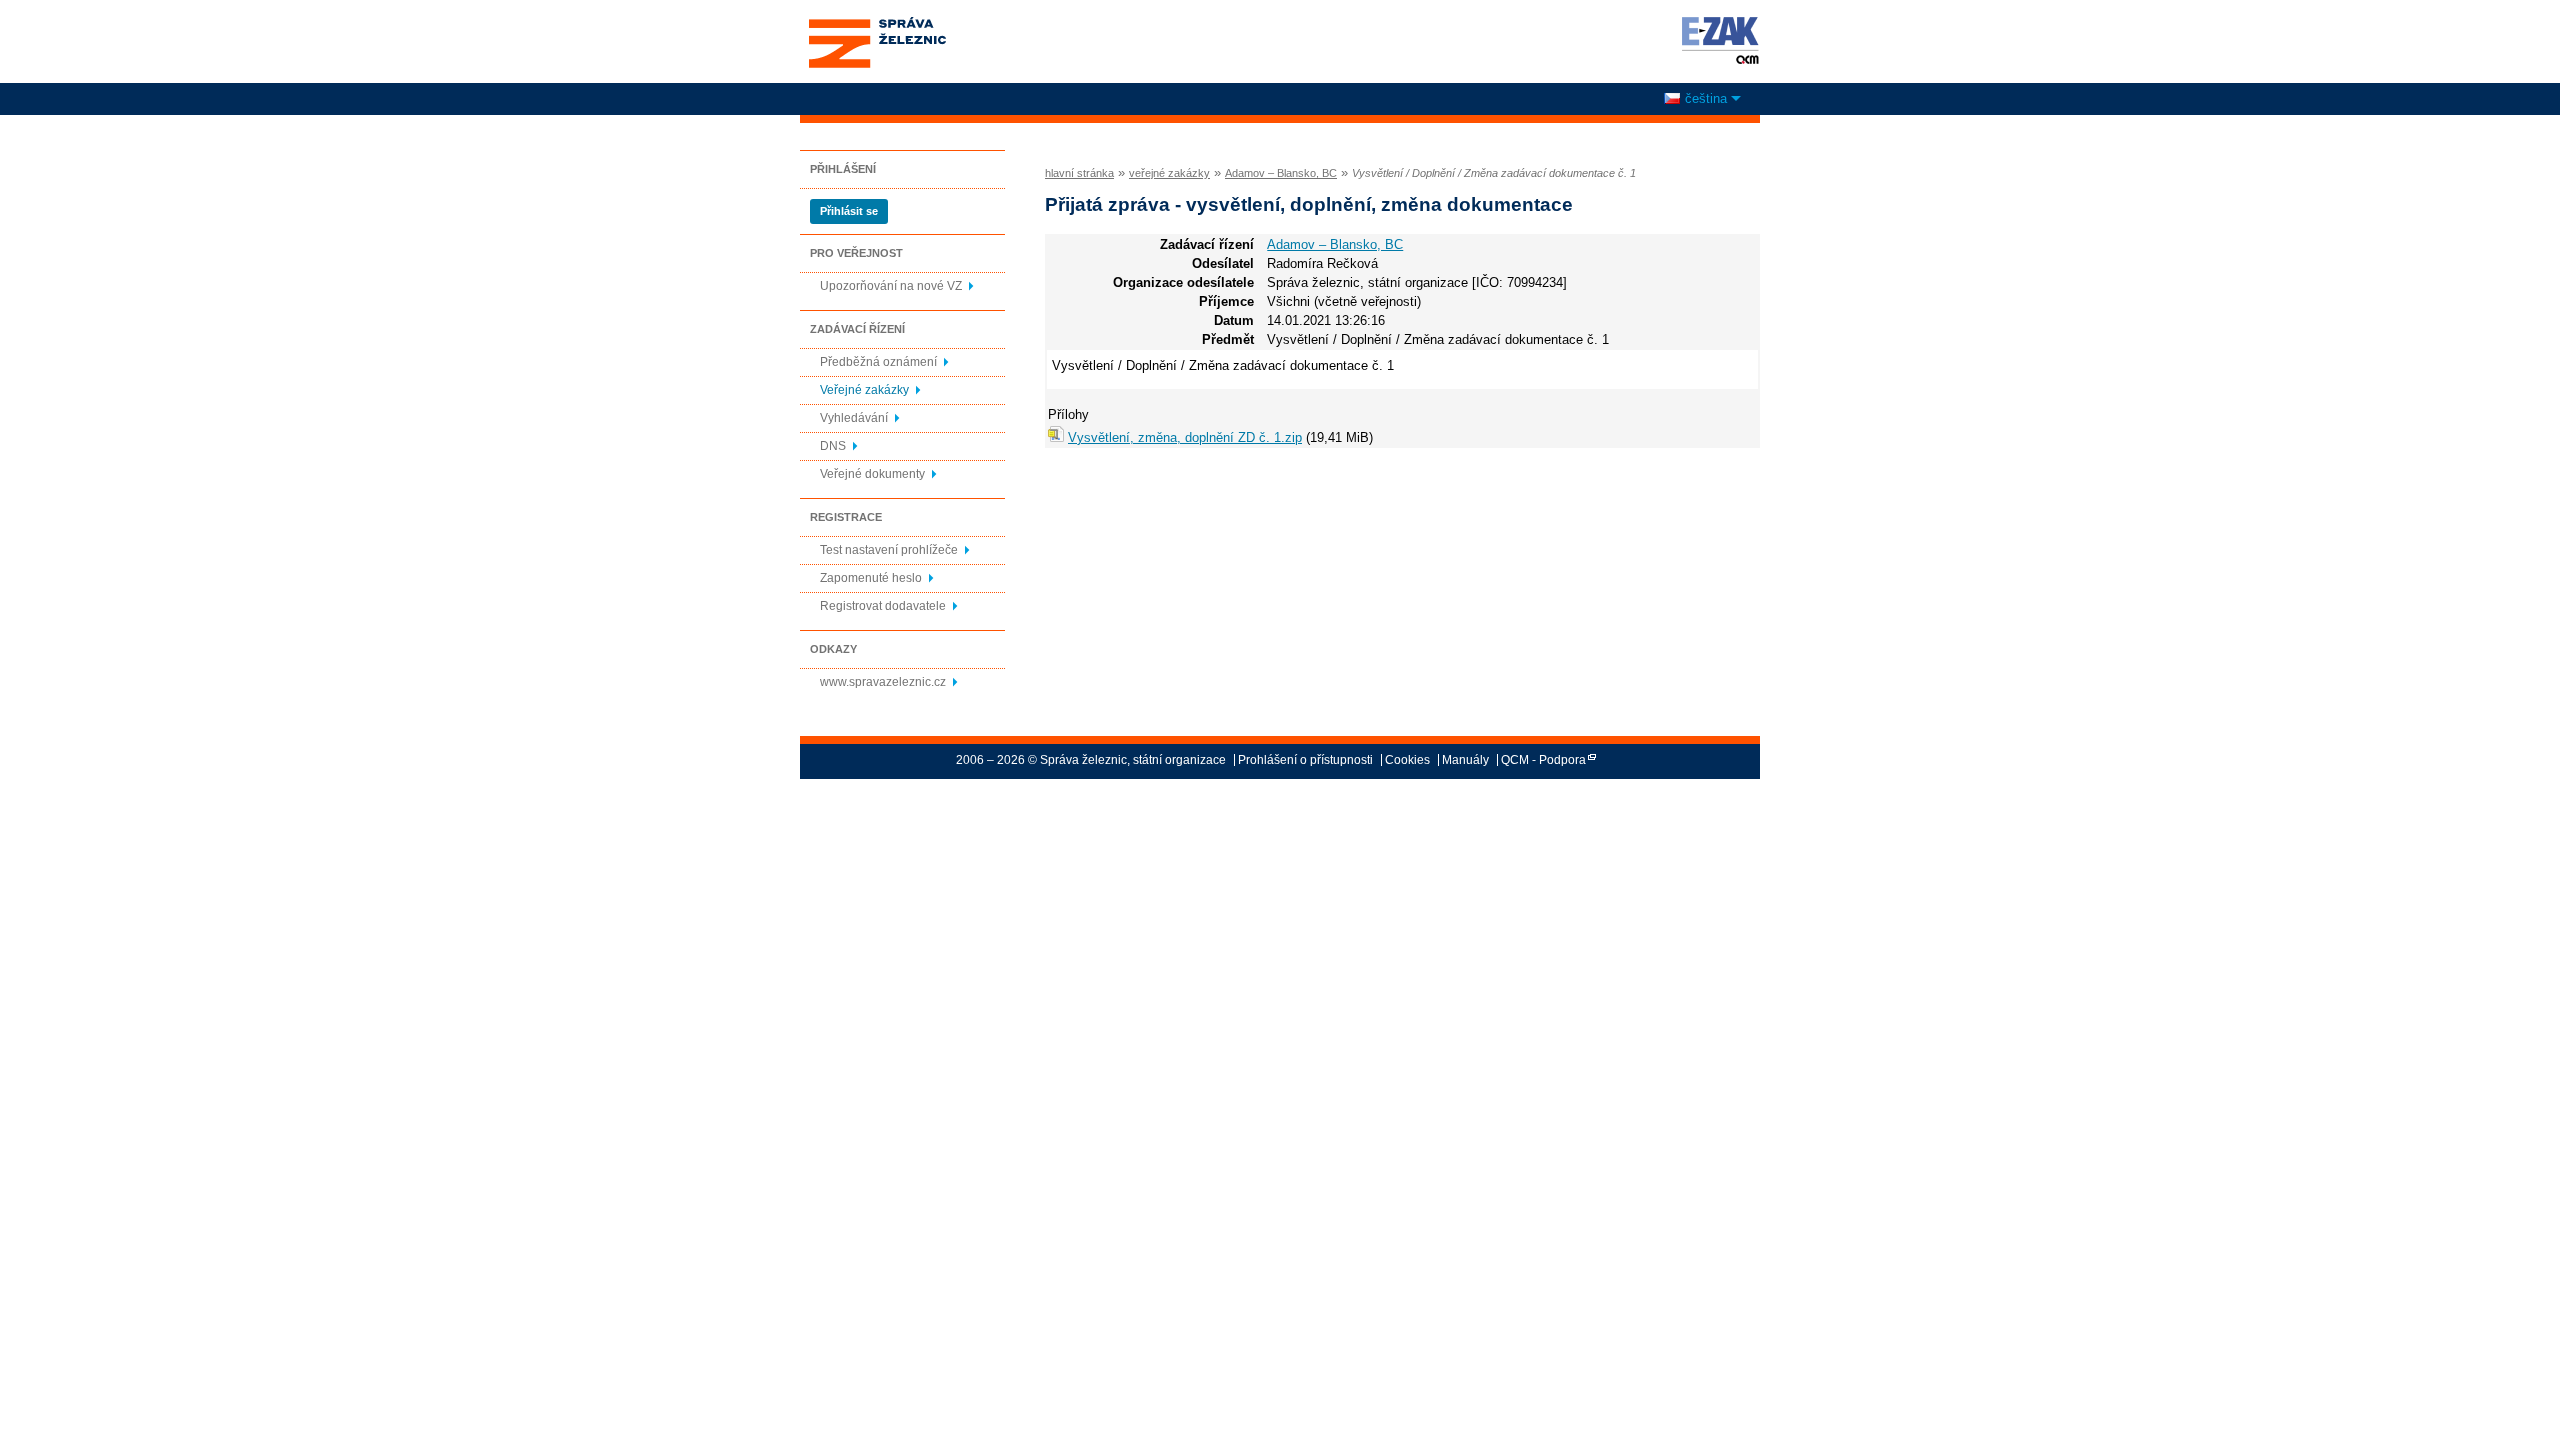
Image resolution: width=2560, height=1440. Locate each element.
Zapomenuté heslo (871, 578)
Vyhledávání (854, 418)
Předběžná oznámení (878, 362)
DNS (833, 446)
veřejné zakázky (1169, 173)
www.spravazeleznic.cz (883, 682)
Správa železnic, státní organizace (876, 23)
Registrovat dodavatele (883, 606)
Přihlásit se (849, 211)
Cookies (1407, 760)
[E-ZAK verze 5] (1716, 40)
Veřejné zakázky (864, 390)
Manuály (1465, 760)
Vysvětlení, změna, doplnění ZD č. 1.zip (1185, 437)
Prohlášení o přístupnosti (1305, 760)
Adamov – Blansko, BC (1281, 173)
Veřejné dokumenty (872, 474)
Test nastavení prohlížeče (889, 550)
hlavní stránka (1079, 173)
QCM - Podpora (1543, 760)
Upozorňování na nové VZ (891, 286)
